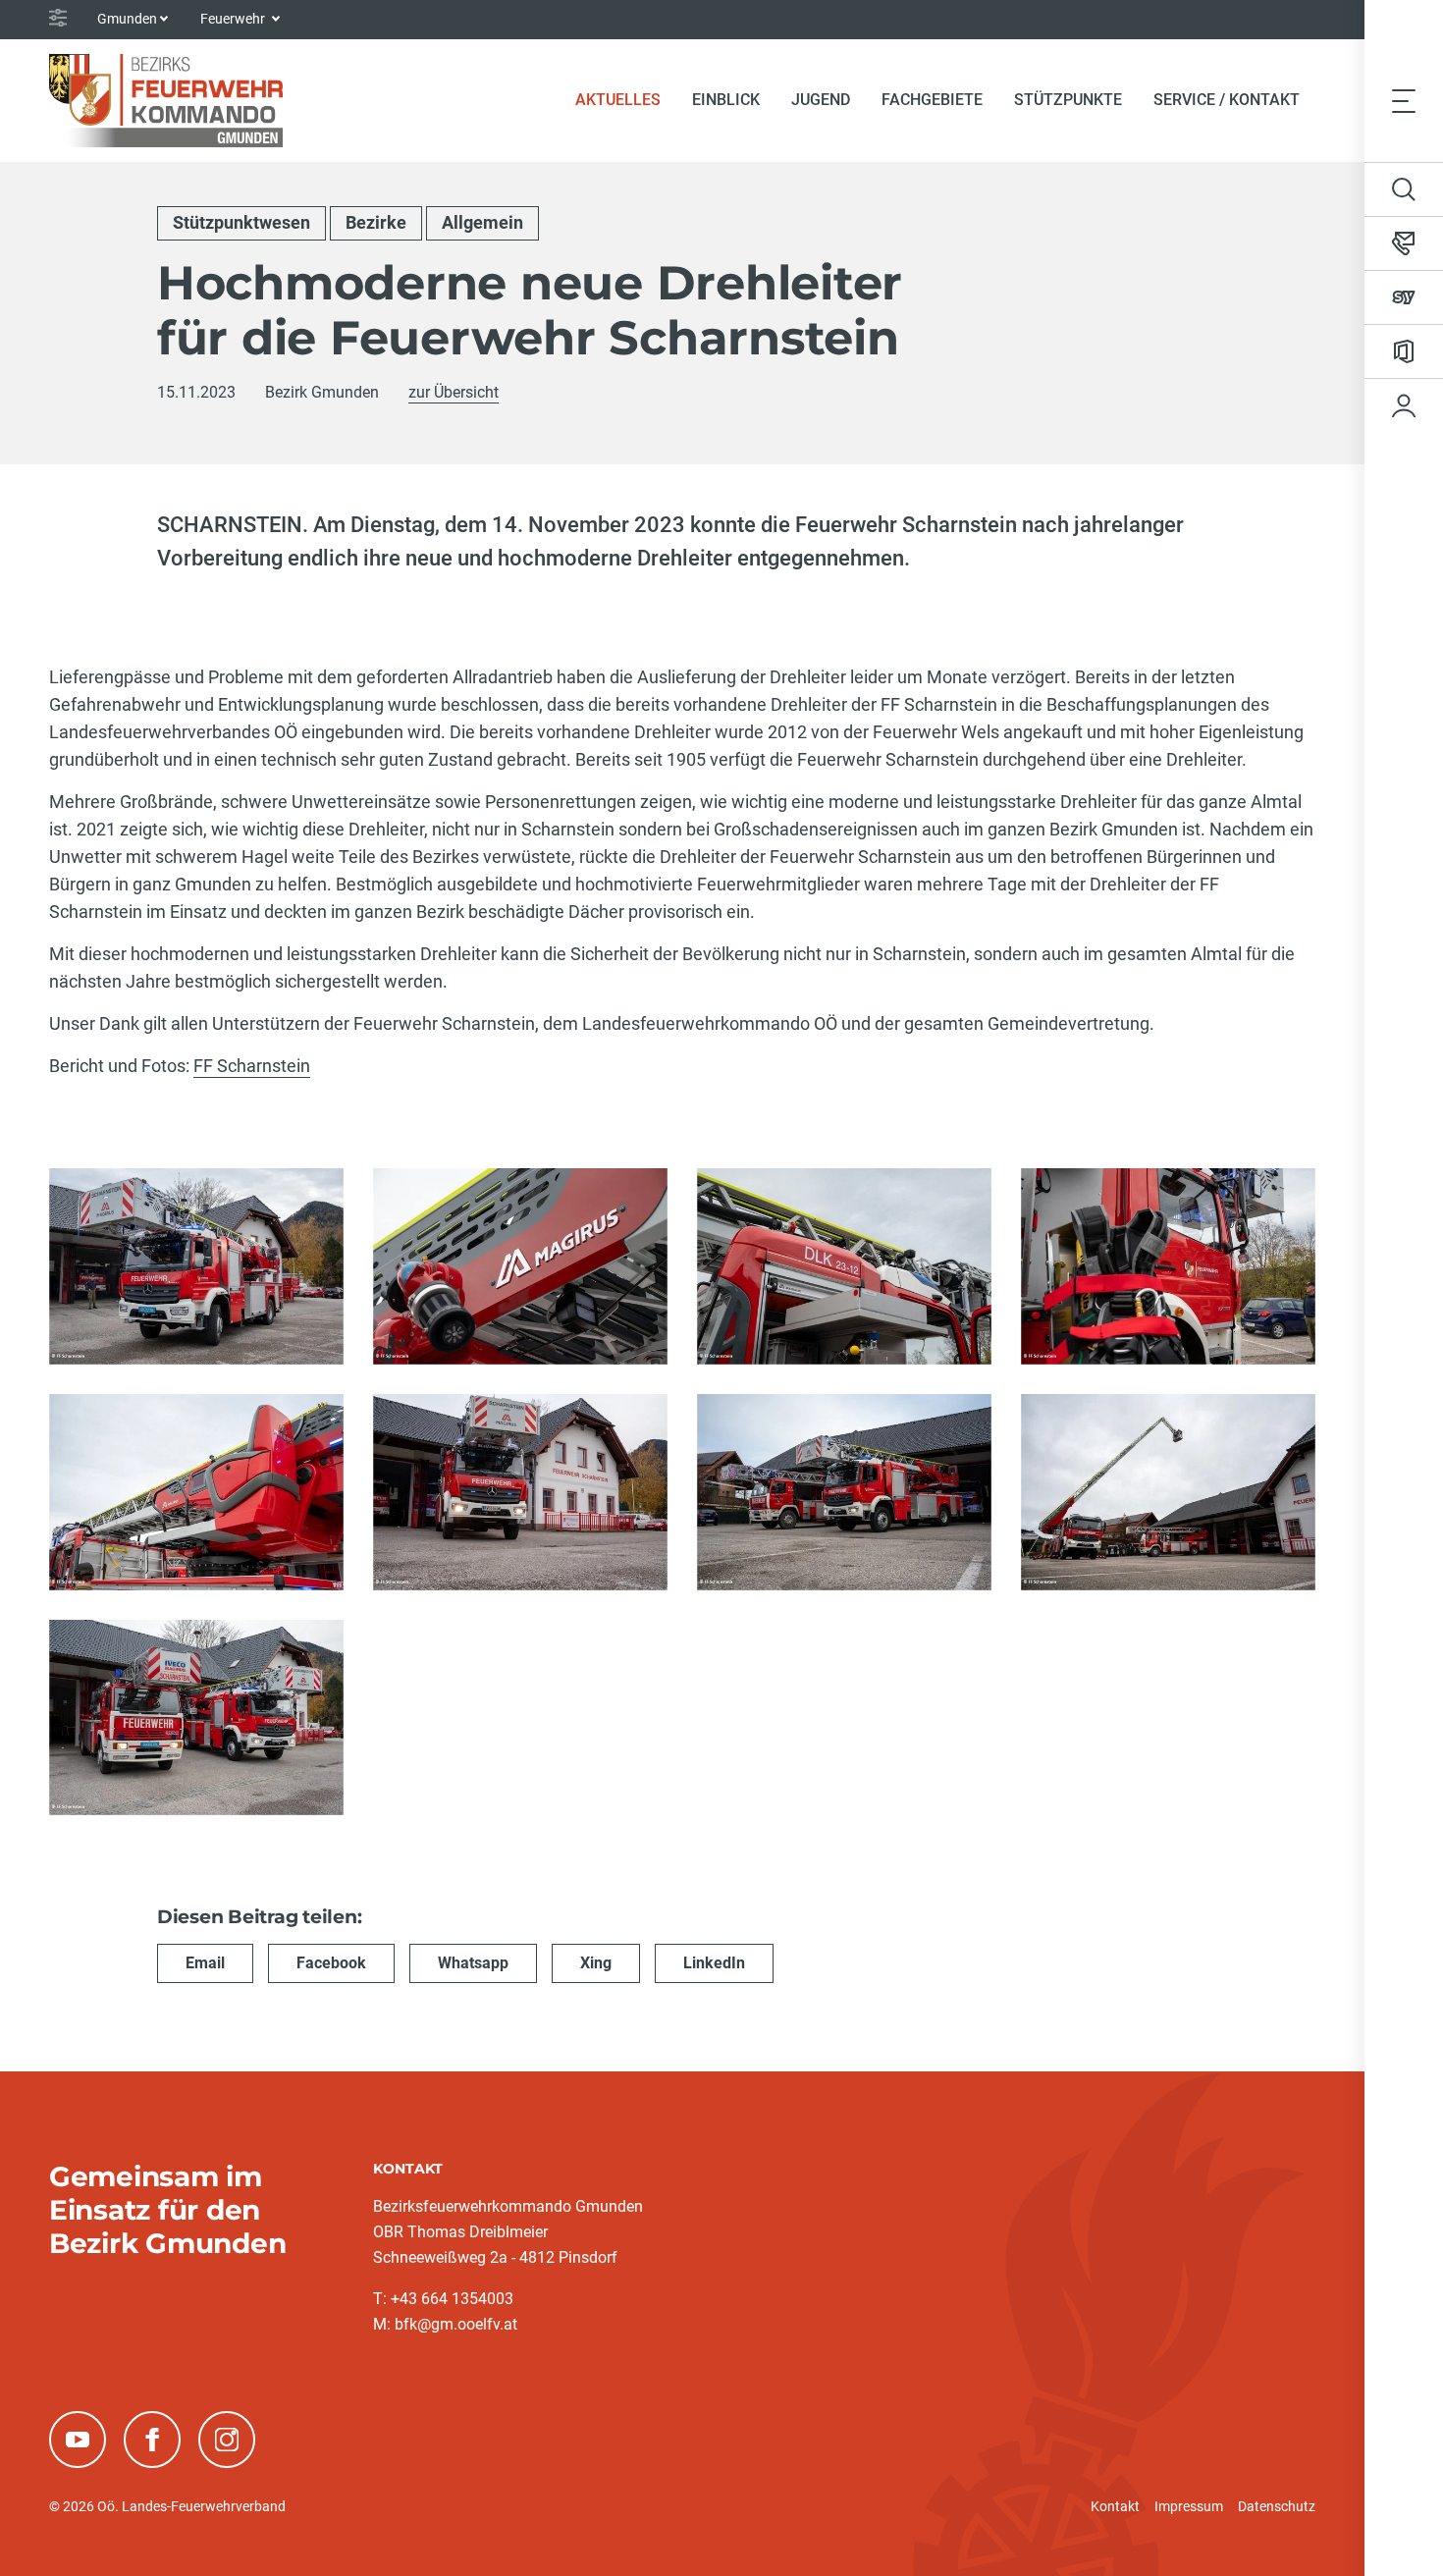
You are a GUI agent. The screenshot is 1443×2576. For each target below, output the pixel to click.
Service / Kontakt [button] (1227, 100)
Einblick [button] (726, 100)
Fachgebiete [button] (932, 100)
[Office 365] (1404, 351)
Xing (596, 1963)
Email (205, 1963)
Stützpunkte (1068, 100)
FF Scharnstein (252, 1066)
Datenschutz (1277, 2506)
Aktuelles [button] (618, 100)
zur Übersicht (454, 392)
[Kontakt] (1404, 243)
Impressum (1189, 2506)
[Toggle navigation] (1404, 100)
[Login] (1404, 405)
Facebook (331, 1963)
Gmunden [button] (127, 19)
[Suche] (1404, 189)
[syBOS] (1404, 297)
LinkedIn (714, 1963)
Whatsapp (473, 1963)
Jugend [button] (821, 100)
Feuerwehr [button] (234, 19)
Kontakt (1115, 2506)
